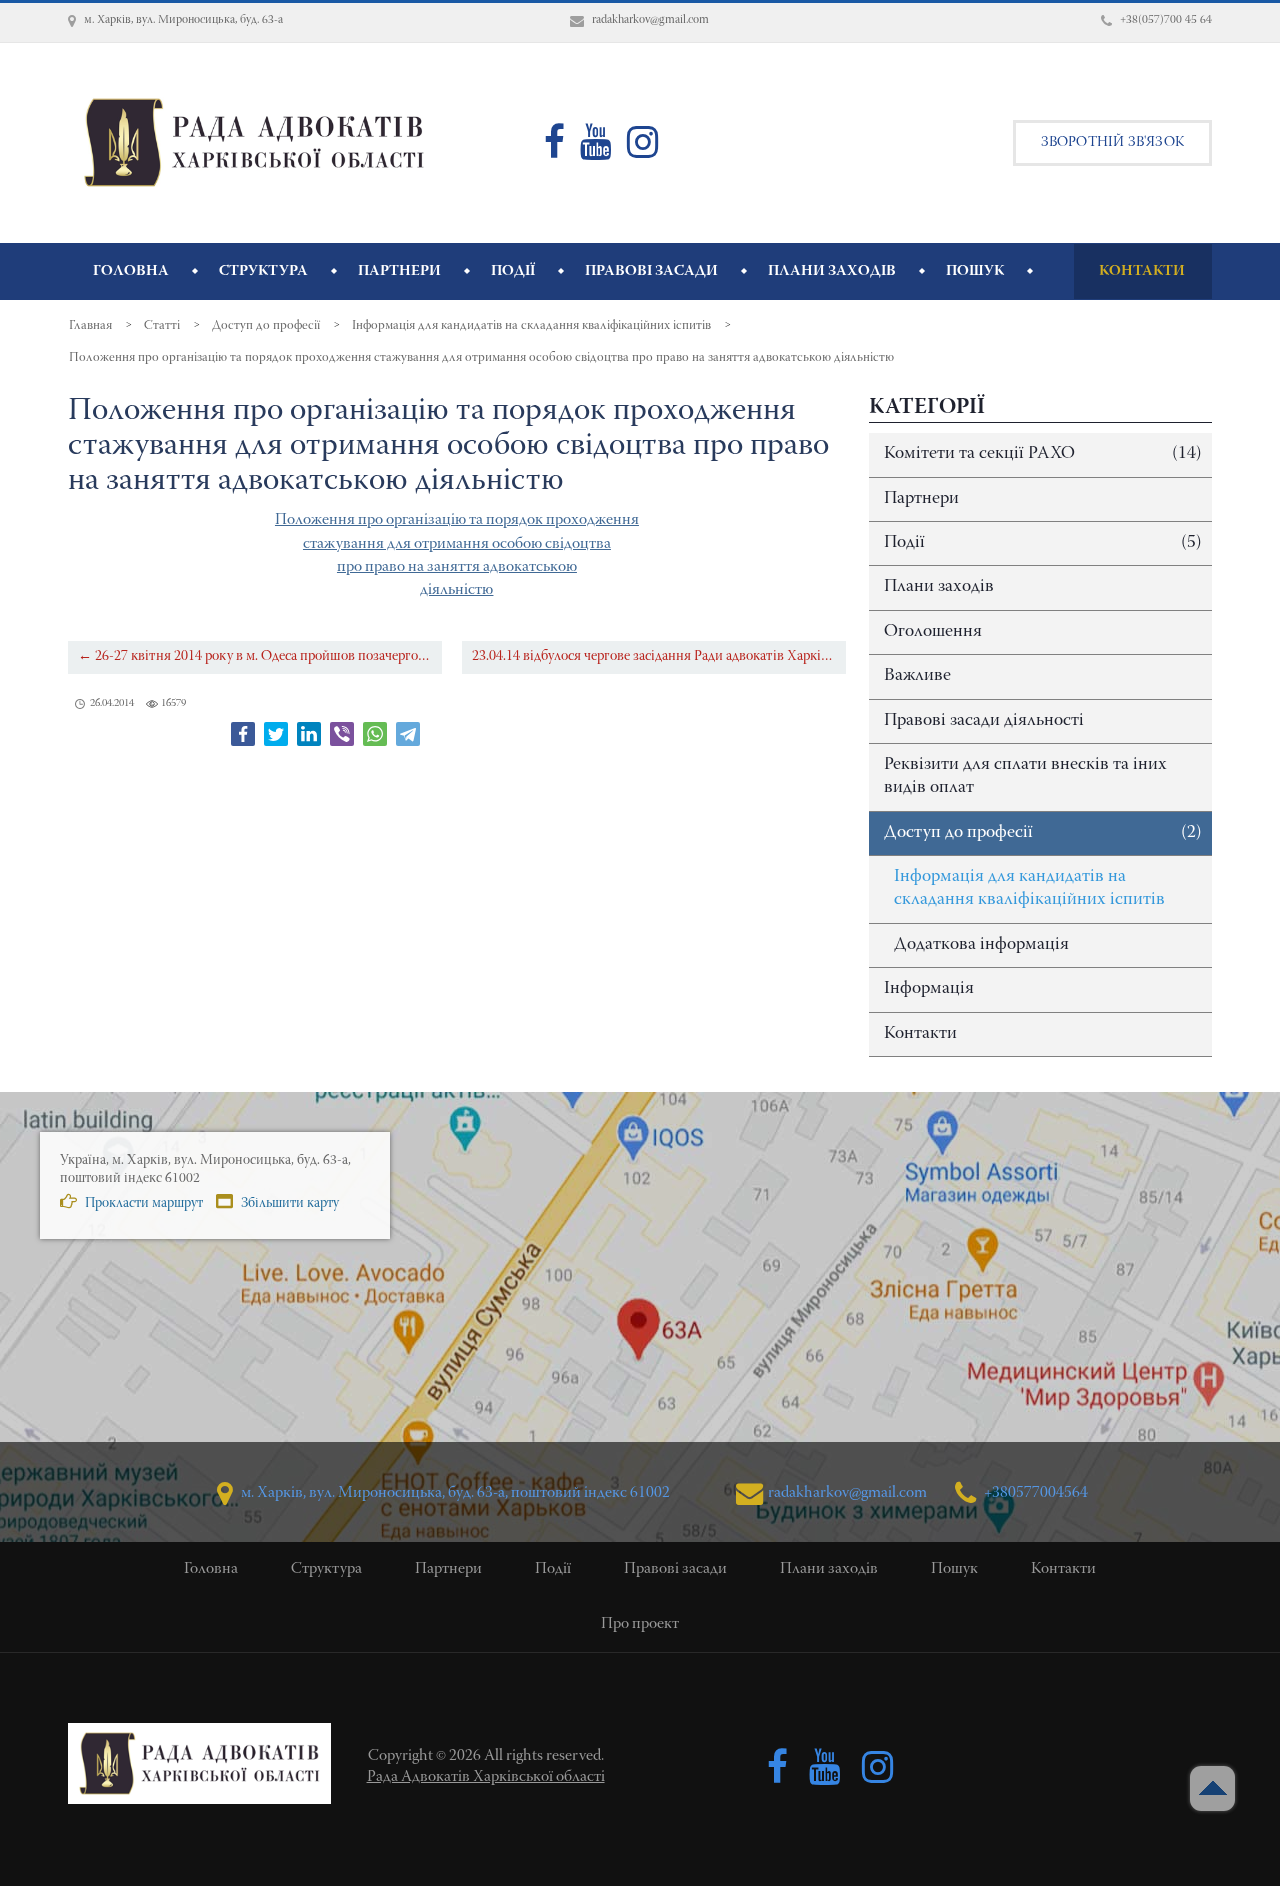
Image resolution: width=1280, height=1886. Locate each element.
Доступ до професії (1043, 833)
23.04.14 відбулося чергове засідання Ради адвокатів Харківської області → (659, 656)
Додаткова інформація (981, 945)
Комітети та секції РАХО (1043, 454)
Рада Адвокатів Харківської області (486, 1777)
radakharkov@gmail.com (847, 1493)
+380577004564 (1034, 1493)
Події (1043, 543)
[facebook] (554, 151)
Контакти (920, 1034)
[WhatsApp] (375, 734)
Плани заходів (939, 587)
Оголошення (933, 632)
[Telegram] (408, 734)
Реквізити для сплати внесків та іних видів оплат (1025, 776)
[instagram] (643, 151)
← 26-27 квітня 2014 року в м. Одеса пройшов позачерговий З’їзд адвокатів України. (260, 656)
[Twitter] (276, 734)
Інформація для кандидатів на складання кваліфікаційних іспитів (1029, 888)
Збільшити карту (288, 1204)
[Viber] (342, 734)
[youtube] (596, 151)
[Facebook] (243, 734)
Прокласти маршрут (142, 1204)
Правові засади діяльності (984, 721)
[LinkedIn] (309, 734)
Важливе (917, 676)
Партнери (921, 499)
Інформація (929, 989)
